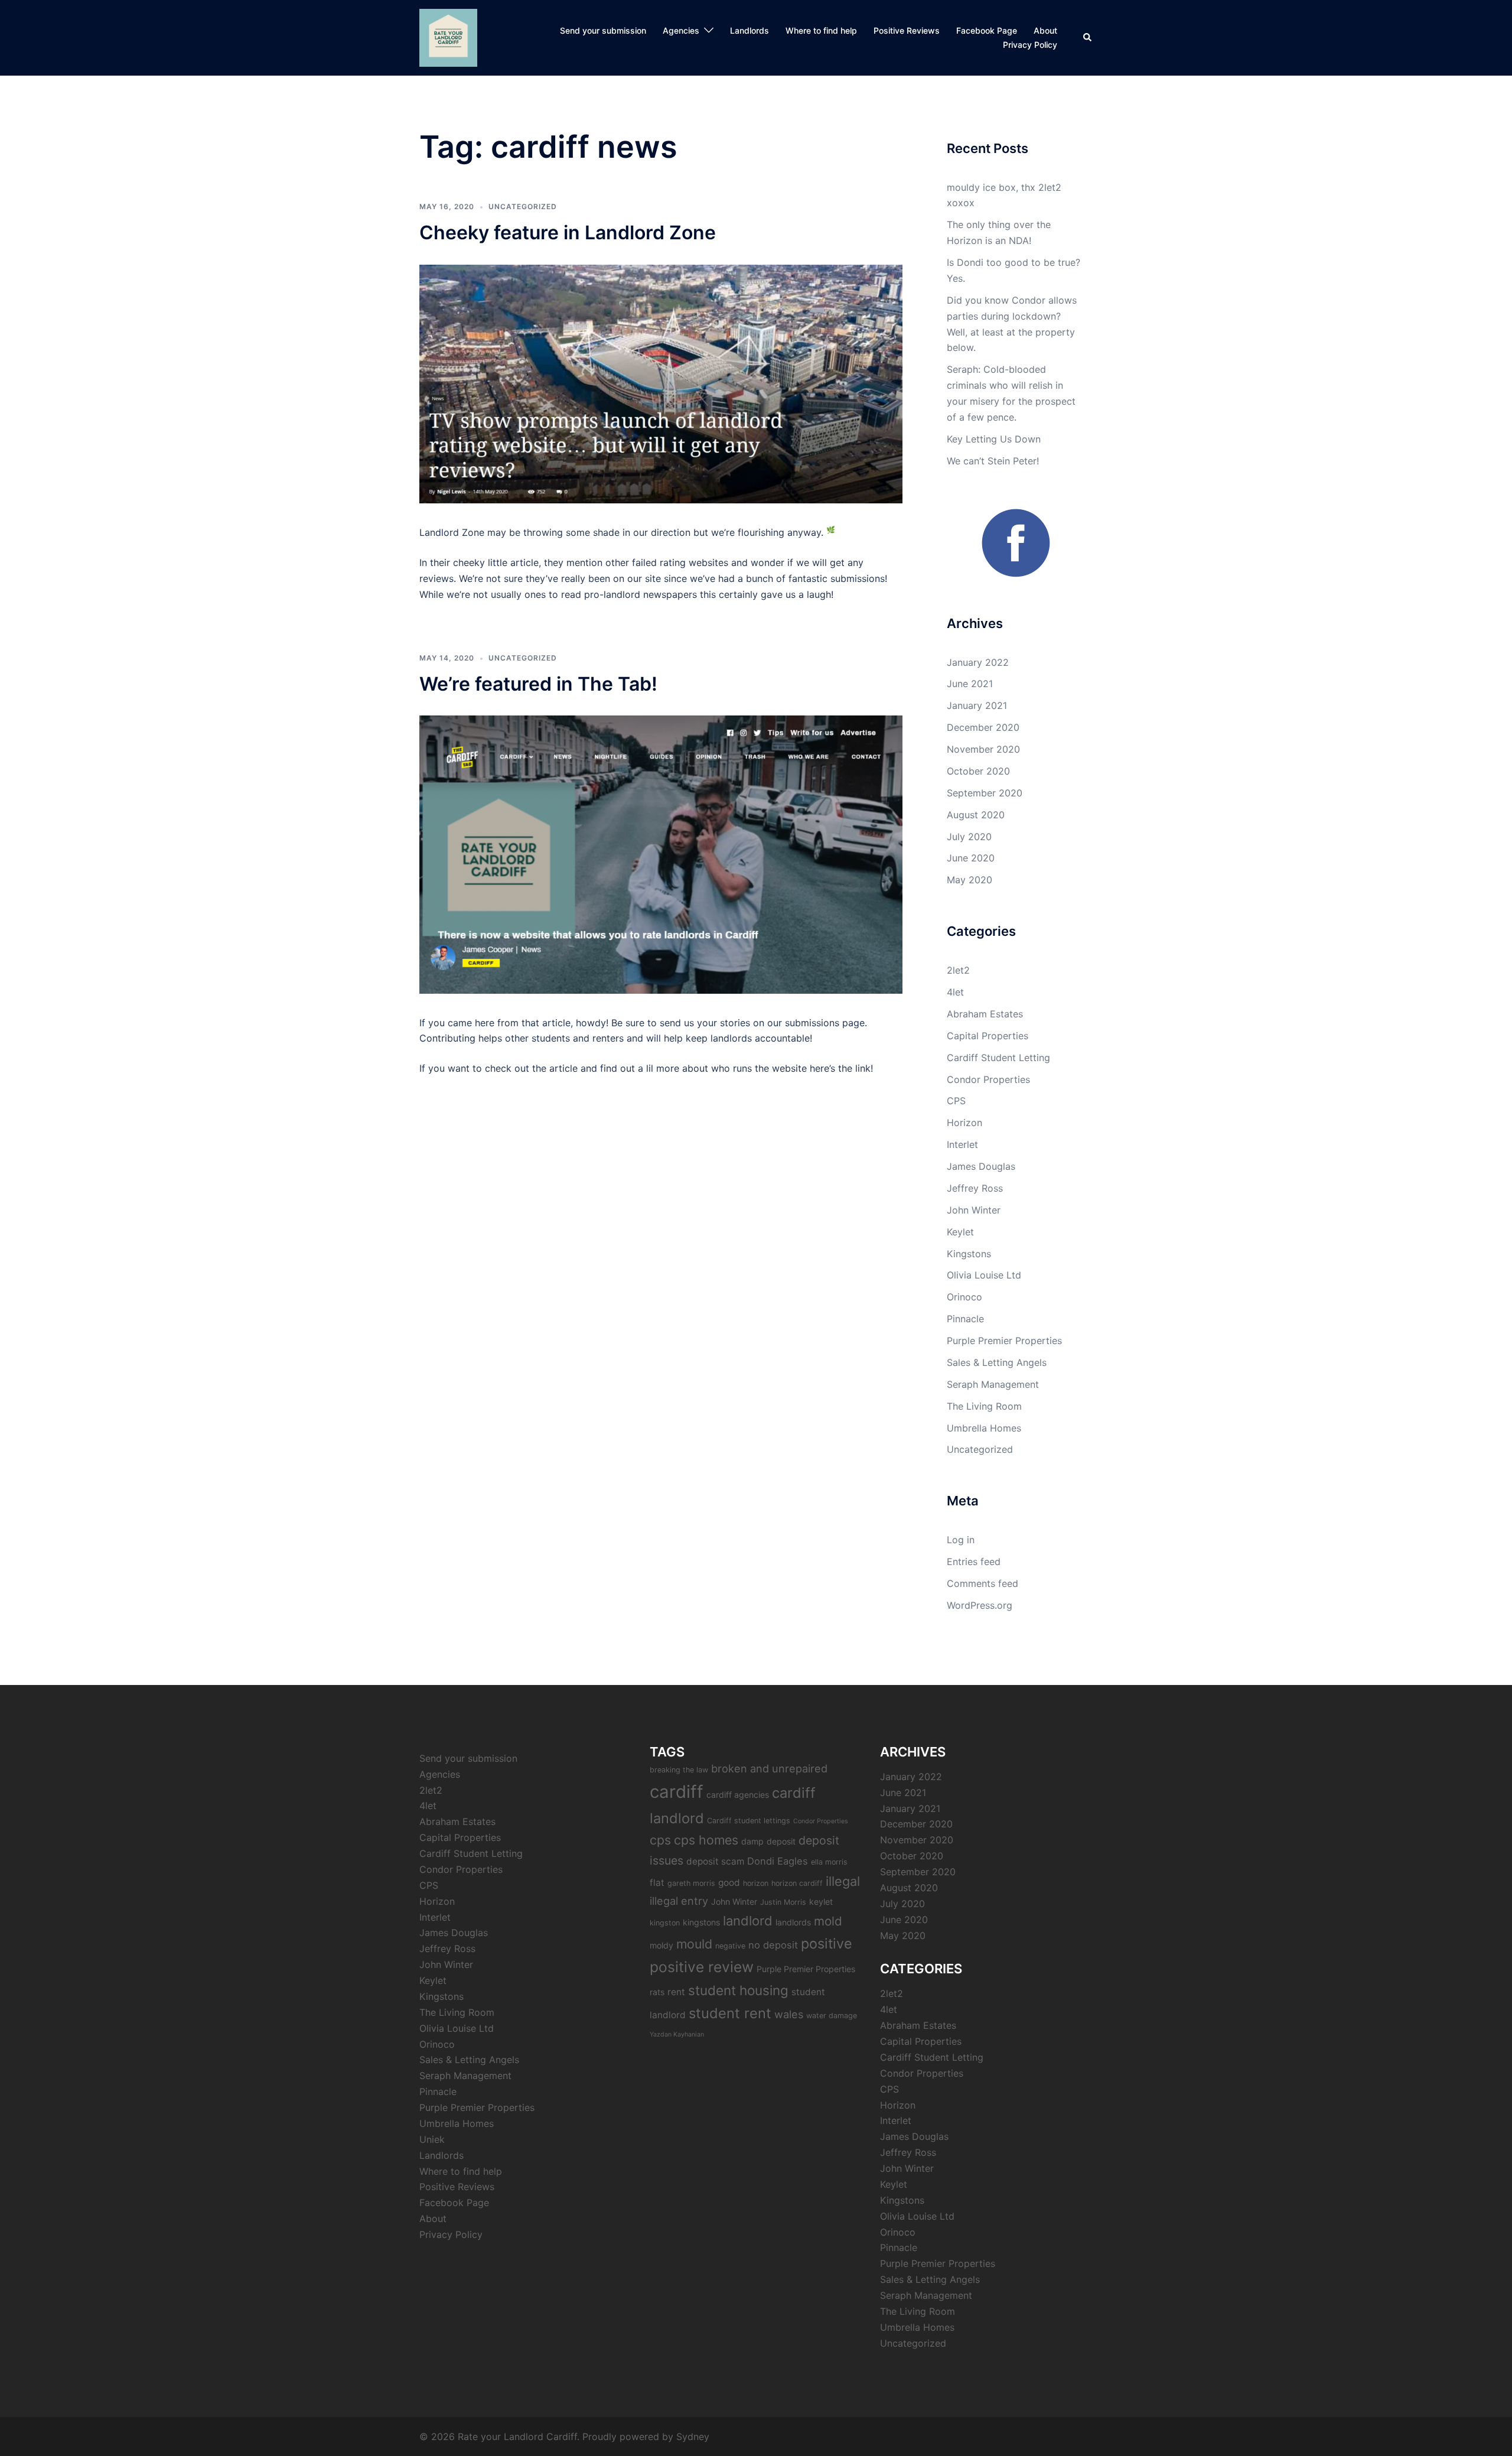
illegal (843, 1881)
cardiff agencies (738, 1795)
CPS (956, 1101)
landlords (793, 1922)
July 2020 (969, 837)
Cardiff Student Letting (998, 1058)
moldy (661, 1945)
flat (657, 1883)
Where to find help (821, 30)
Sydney (693, 2437)
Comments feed (983, 1583)
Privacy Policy (1030, 45)
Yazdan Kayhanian (677, 2034)
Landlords (750, 30)
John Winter (974, 1210)
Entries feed (974, 1562)
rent (676, 1992)
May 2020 (970, 880)
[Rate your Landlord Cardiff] (448, 37)
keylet (821, 1902)
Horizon (964, 1123)
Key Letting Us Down (994, 439)
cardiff (677, 1792)
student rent (730, 2013)
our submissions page (816, 1023)
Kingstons (969, 1254)
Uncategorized (523, 206)
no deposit (773, 1945)
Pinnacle (965, 1319)
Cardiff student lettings (749, 1821)
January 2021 (977, 705)
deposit (781, 1841)
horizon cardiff (797, 1883)
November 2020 (983, 749)
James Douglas (981, 1166)
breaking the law (679, 1770)
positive (827, 1943)
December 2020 (983, 727)
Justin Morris (783, 1902)
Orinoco (964, 1297)
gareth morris (691, 1883)
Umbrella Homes (984, 1428)
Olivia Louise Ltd (984, 1275)
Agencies (681, 30)
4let (955, 992)
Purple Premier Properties (1004, 1341)
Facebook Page (987, 30)
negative (730, 1946)
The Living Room (984, 1406)
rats (657, 1992)
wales (789, 2014)
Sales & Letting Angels (997, 1362)
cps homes (706, 1840)
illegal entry (679, 1901)
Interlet (962, 1144)
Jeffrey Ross (975, 1188)
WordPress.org (980, 1605)
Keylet (960, 1232)
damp (752, 1841)
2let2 (958, 970)
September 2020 (985, 793)
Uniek (432, 2139)
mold (828, 1921)
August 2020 (976, 815)
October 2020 (978, 771)
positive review (702, 1967)
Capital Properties (988, 1036)
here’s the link (840, 1068)
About (1045, 30)
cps (660, 1840)
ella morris (829, 1862)
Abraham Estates (985, 1014)
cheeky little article (496, 562)
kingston (665, 1923)
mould (694, 1944)
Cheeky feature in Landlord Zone (568, 232)
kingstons (701, 1922)
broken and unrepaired (769, 1768)
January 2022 (978, 662)
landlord (748, 1921)
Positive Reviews (907, 30)
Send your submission (603, 30)
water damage (832, 2016)
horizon (756, 1883)
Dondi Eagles (778, 1861)
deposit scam (715, 1861)
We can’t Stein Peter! (993, 461)
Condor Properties (988, 1079)
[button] (1088, 38)
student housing (738, 1990)
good (729, 1883)
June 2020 (971, 858)
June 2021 (970, 684)
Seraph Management (993, 1384)
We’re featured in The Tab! (538, 684)
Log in (961, 1540)
